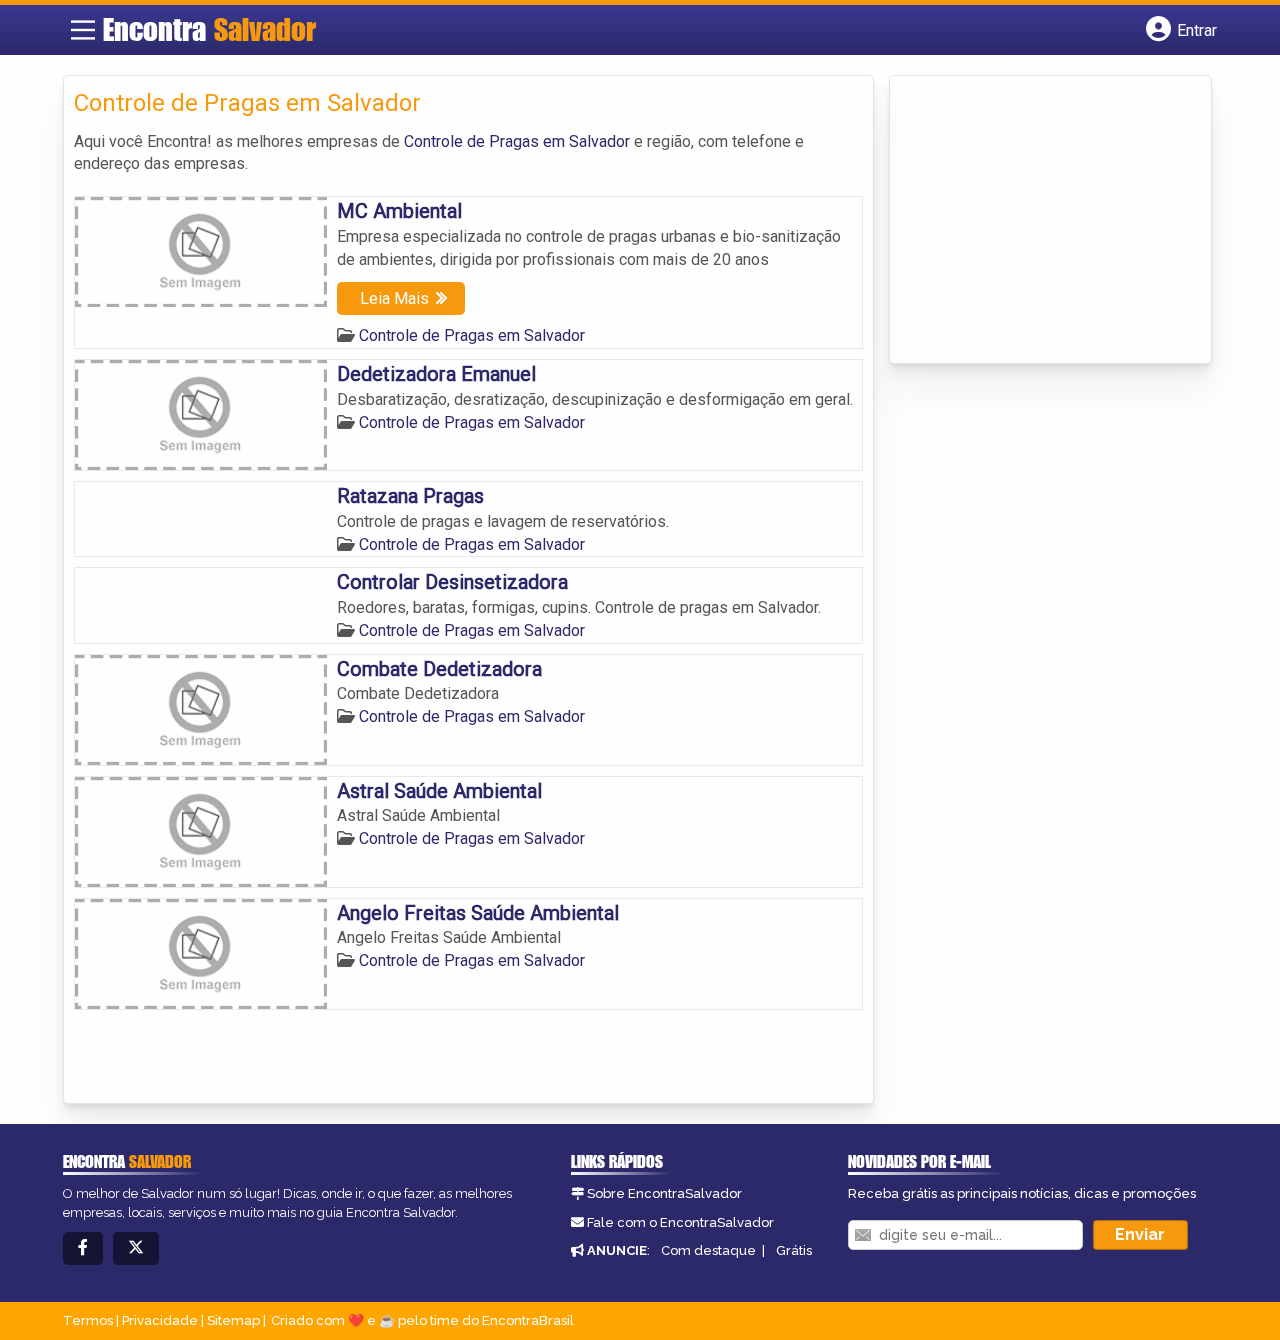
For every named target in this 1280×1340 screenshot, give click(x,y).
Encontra (209, 29)
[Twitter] (136, 1248)
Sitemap (233, 1320)
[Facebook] (83, 1248)
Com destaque (708, 1250)
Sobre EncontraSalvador (664, 1193)
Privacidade (160, 1320)
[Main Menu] (83, 30)
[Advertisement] (1050, 221)
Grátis (794, 1250)
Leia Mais (394, 298)
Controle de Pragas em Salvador (517, 141)
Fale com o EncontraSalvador (680, 1222)
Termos (88, 1320)
